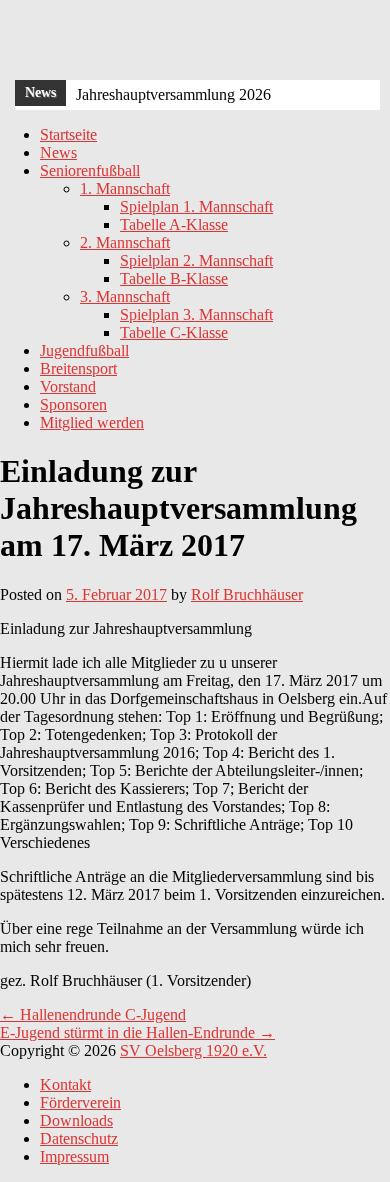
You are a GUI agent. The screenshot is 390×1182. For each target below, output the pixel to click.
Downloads (76, 1120)
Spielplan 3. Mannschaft (196, 314)
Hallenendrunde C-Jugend (93, 1014)
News (58, 152)
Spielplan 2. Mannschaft (196, 260)
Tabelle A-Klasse (174, 224)
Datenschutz (79, 1138)
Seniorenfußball (90, 170)
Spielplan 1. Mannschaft (196, 206)
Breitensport (78, 368)
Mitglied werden (92, 422)
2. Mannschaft (125, 242)
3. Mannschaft (125, 296)
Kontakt (65, 1084)
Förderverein (80, 1102)
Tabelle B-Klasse (174, 278)
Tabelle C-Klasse (174, 332)
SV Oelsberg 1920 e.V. (193, 1050)
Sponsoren (73, 404)
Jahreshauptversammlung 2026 (173, 94)
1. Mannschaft (125, 188)
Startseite (68, 134)
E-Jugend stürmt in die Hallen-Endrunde (137, 1032)
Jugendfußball (84, 350)
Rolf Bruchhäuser (247, 594)
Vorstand (68, 386)
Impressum (74, 1156)
